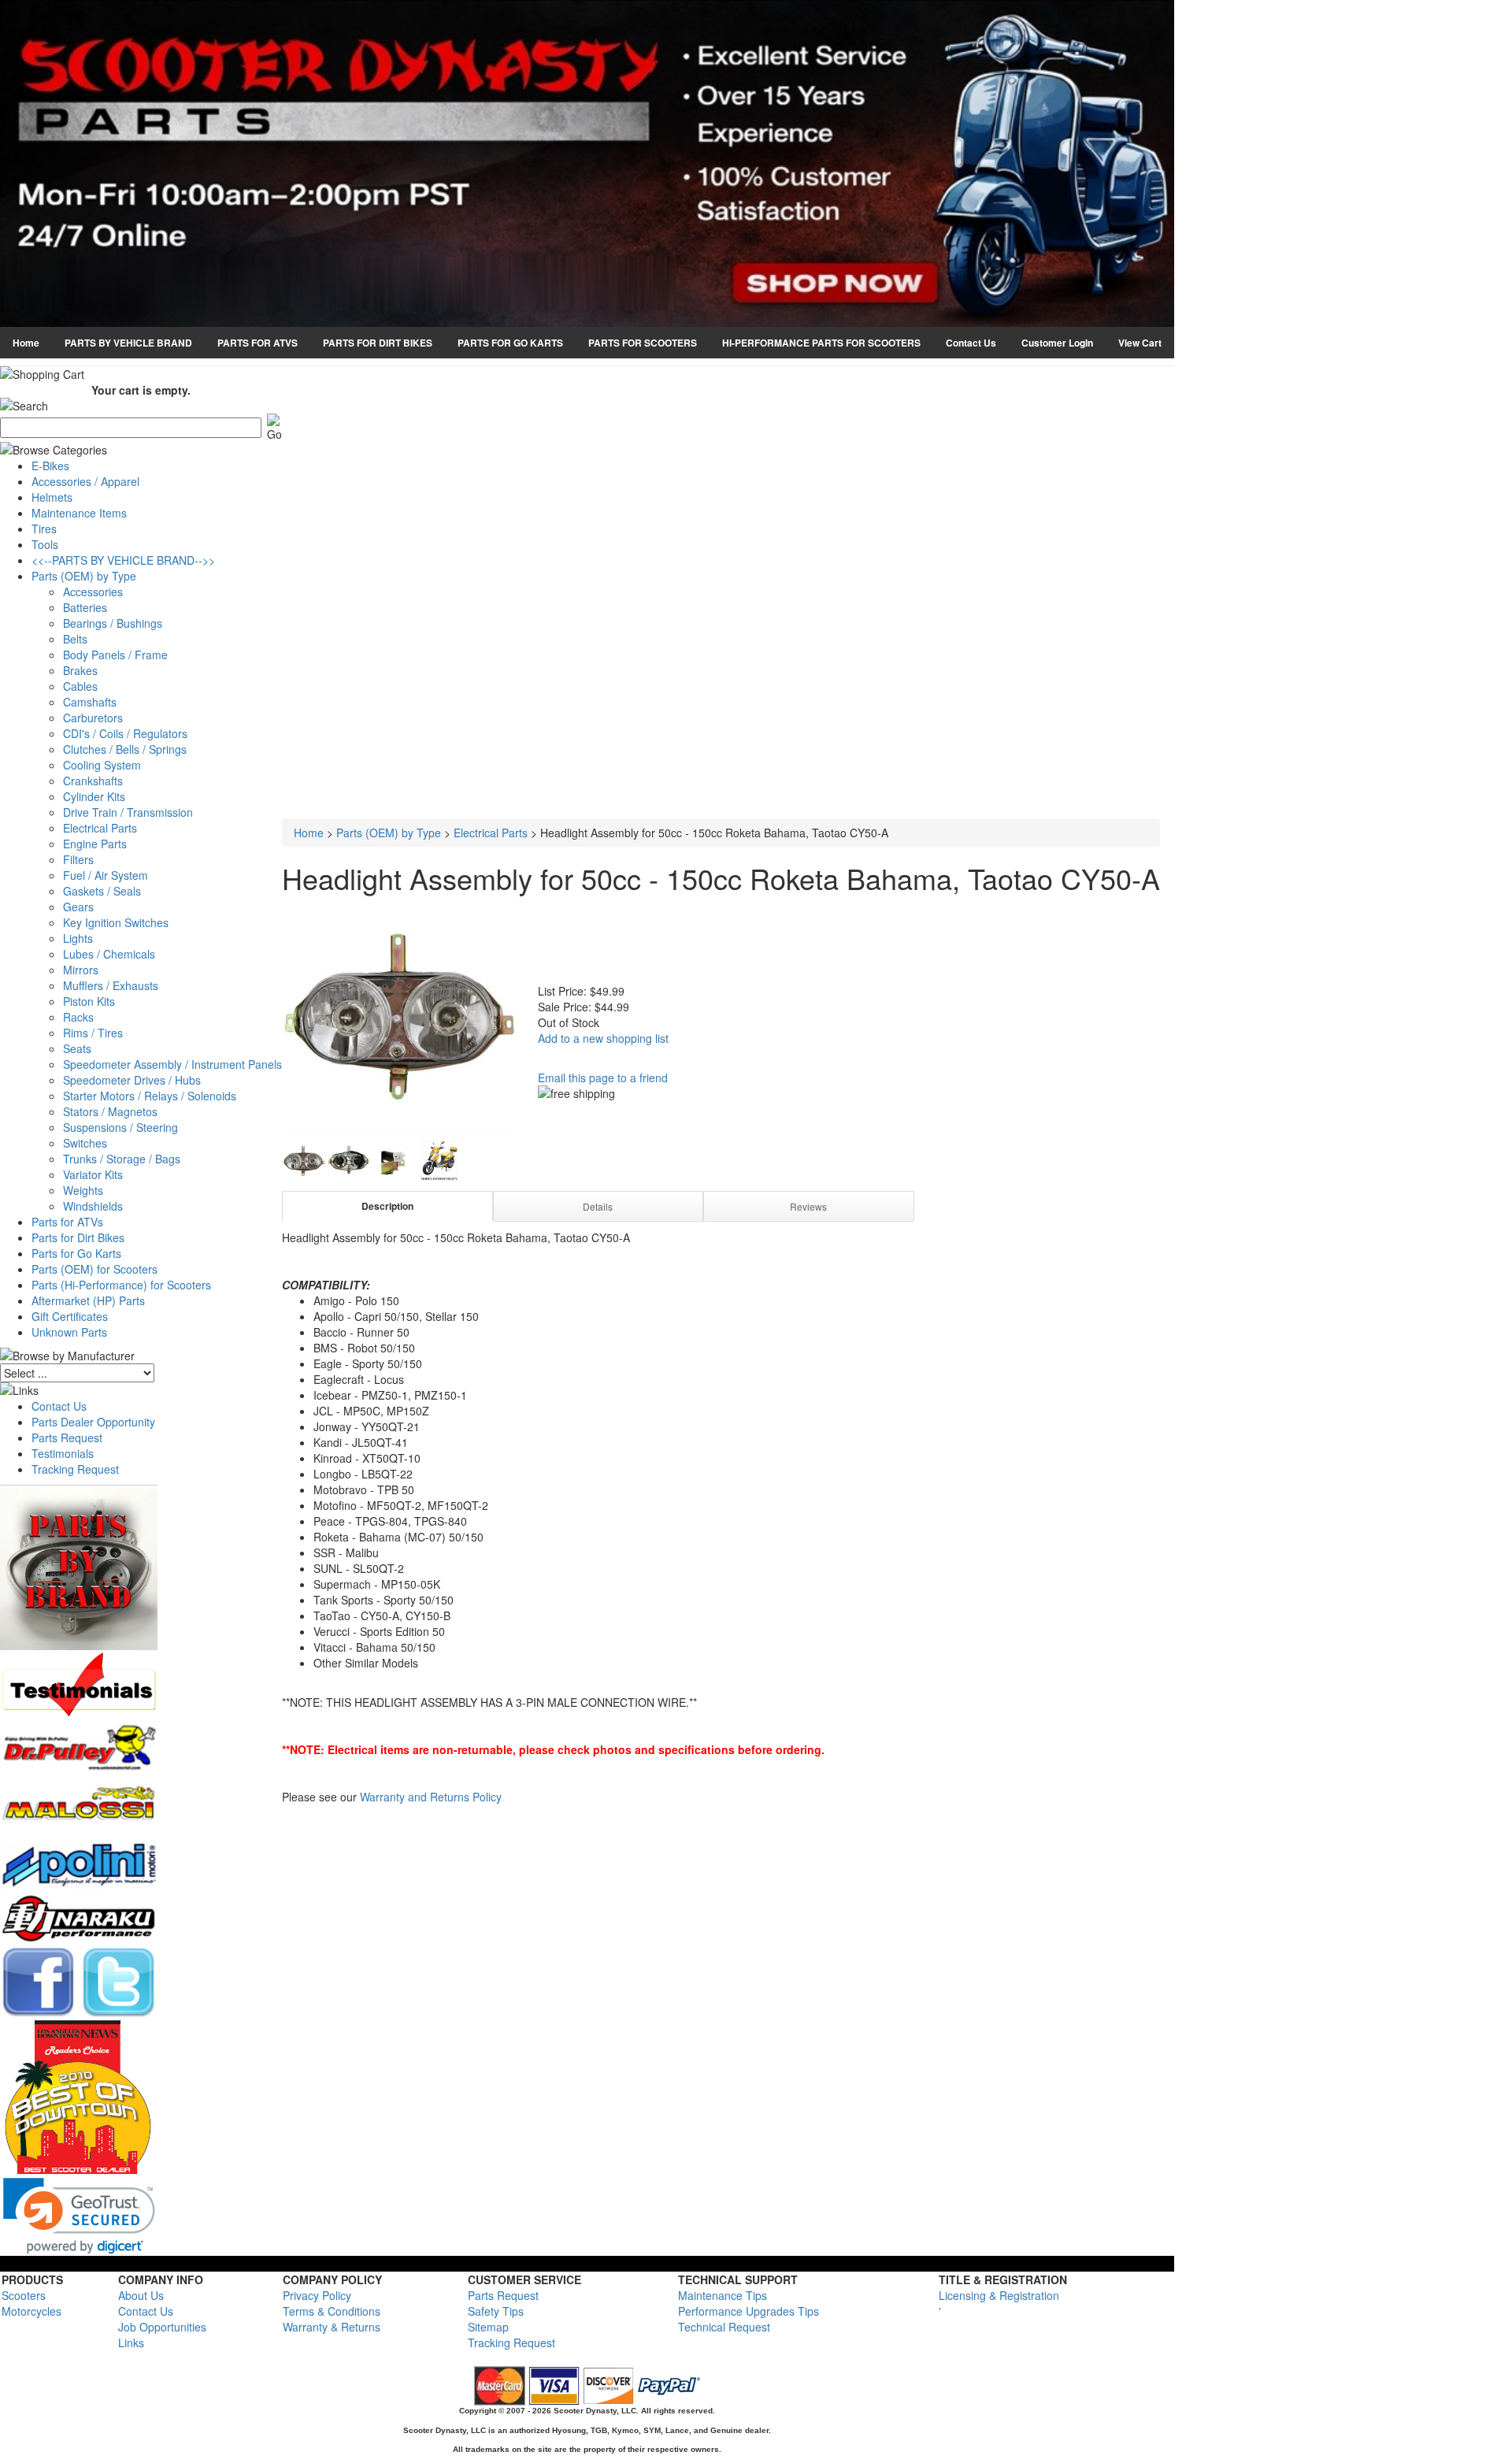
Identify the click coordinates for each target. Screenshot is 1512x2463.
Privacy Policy (317, 2295)
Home (26, 343)
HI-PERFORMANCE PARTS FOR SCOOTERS (821, 343)
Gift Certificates (70, 1316)
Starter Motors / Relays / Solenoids (150, 1096)
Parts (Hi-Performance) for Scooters (121, 1285)
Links (131, 2342)
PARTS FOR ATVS (258, 343)
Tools (45, 544)
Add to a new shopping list (603, 1038)
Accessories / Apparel (85, 481)
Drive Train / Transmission (128, 812)
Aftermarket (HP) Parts (88, 1300)
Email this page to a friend (603, 1078)
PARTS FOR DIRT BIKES (378, 343)
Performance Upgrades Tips (749, 2311)
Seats (77, 1048)
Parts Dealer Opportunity (93, 1422)
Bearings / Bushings (113, 623)
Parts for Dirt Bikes (78, 1237)
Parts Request (67, 1437)
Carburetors (93, 718)
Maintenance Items (79, 513)
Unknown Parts (69, 1332)
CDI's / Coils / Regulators (125, 733)
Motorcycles (31, 2311)
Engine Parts (95, 844)
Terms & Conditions (332, 2311)
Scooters (24, 2295)
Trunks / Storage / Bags (122, 1159)
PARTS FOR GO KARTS (510, 343)
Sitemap (488, 2327)
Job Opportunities (162, 2327)
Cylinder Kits (94, 796)
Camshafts (90, 702)
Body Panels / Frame (115, 655)
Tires (44, 529)
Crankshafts (93, 781)
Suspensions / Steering (120, 1127)
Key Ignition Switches (116, 922)
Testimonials (63, 1453)
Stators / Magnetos (110, 1111)
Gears (78, 907)
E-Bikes (50, 466)
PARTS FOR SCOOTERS (643, 343)
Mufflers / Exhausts (111, 985)
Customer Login (1057, 343)
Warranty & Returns (332, 2327)
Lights (78, 938)
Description (387, 1206)
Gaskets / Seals (102, 891)
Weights (83, 1190)
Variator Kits (93, 1174)
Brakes (80, 670)
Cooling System (102, 765)
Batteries (85, 607)
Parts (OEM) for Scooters (94, 1269)
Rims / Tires (93, 1033)
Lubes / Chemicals (109, 954)
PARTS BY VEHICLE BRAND (128, 343)
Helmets (52, 497)
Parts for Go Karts (76, 1253)
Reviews (808, 1206)
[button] (79, 2216)
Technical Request (724, 2327)
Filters (78, 859)
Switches (85, 1143)
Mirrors (81, 970)
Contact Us (971, 343)
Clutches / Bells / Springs (125, 749)
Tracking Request (75, 1469)
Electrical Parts (100, 828)
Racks (78, 1017)
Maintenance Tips (723, 2295)
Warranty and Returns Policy (431, 1797)
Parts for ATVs (67, 1222)
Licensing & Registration (999, 2295)
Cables (80, 686)
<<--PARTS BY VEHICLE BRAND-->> (123, 560)
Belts (75, 639)
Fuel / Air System (106, 875)
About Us (141, 2295)
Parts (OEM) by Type (84, 576)
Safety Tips (496, 2311)
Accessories (93, 592)
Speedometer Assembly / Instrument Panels (172, 1064)
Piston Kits (89, 1001)
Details (598, 1206)
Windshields (93, 1206)
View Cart (1140, 343)
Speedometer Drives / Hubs (132, 1080)
